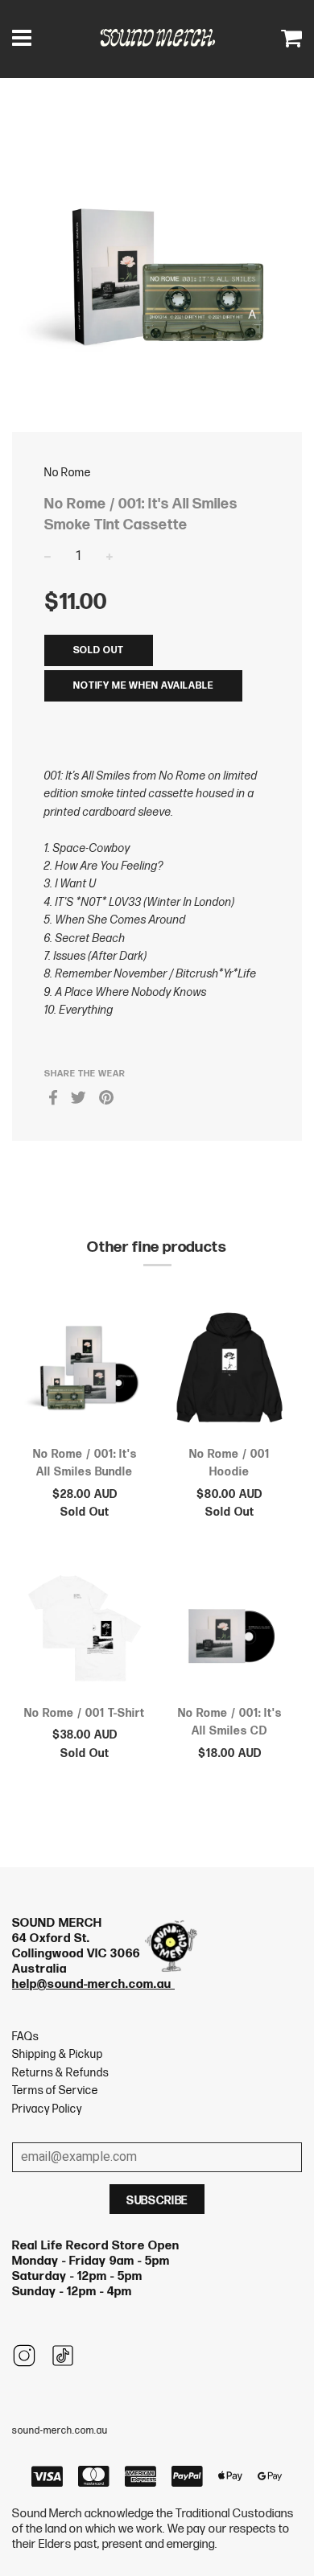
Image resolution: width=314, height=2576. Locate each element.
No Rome (68, 473)
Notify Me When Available (143, 686)
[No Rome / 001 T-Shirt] (85, 1633)
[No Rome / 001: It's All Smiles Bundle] (85, 1374)
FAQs (25, 2037)
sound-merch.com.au (60, 2431)
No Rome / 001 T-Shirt (85, 1713)
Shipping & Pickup (58, 2054)
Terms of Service (55, 2090)
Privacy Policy (47, 2109)
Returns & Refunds (60, 2073)
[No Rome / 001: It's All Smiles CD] (229, 1633)
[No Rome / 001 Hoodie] (229, 1374)
